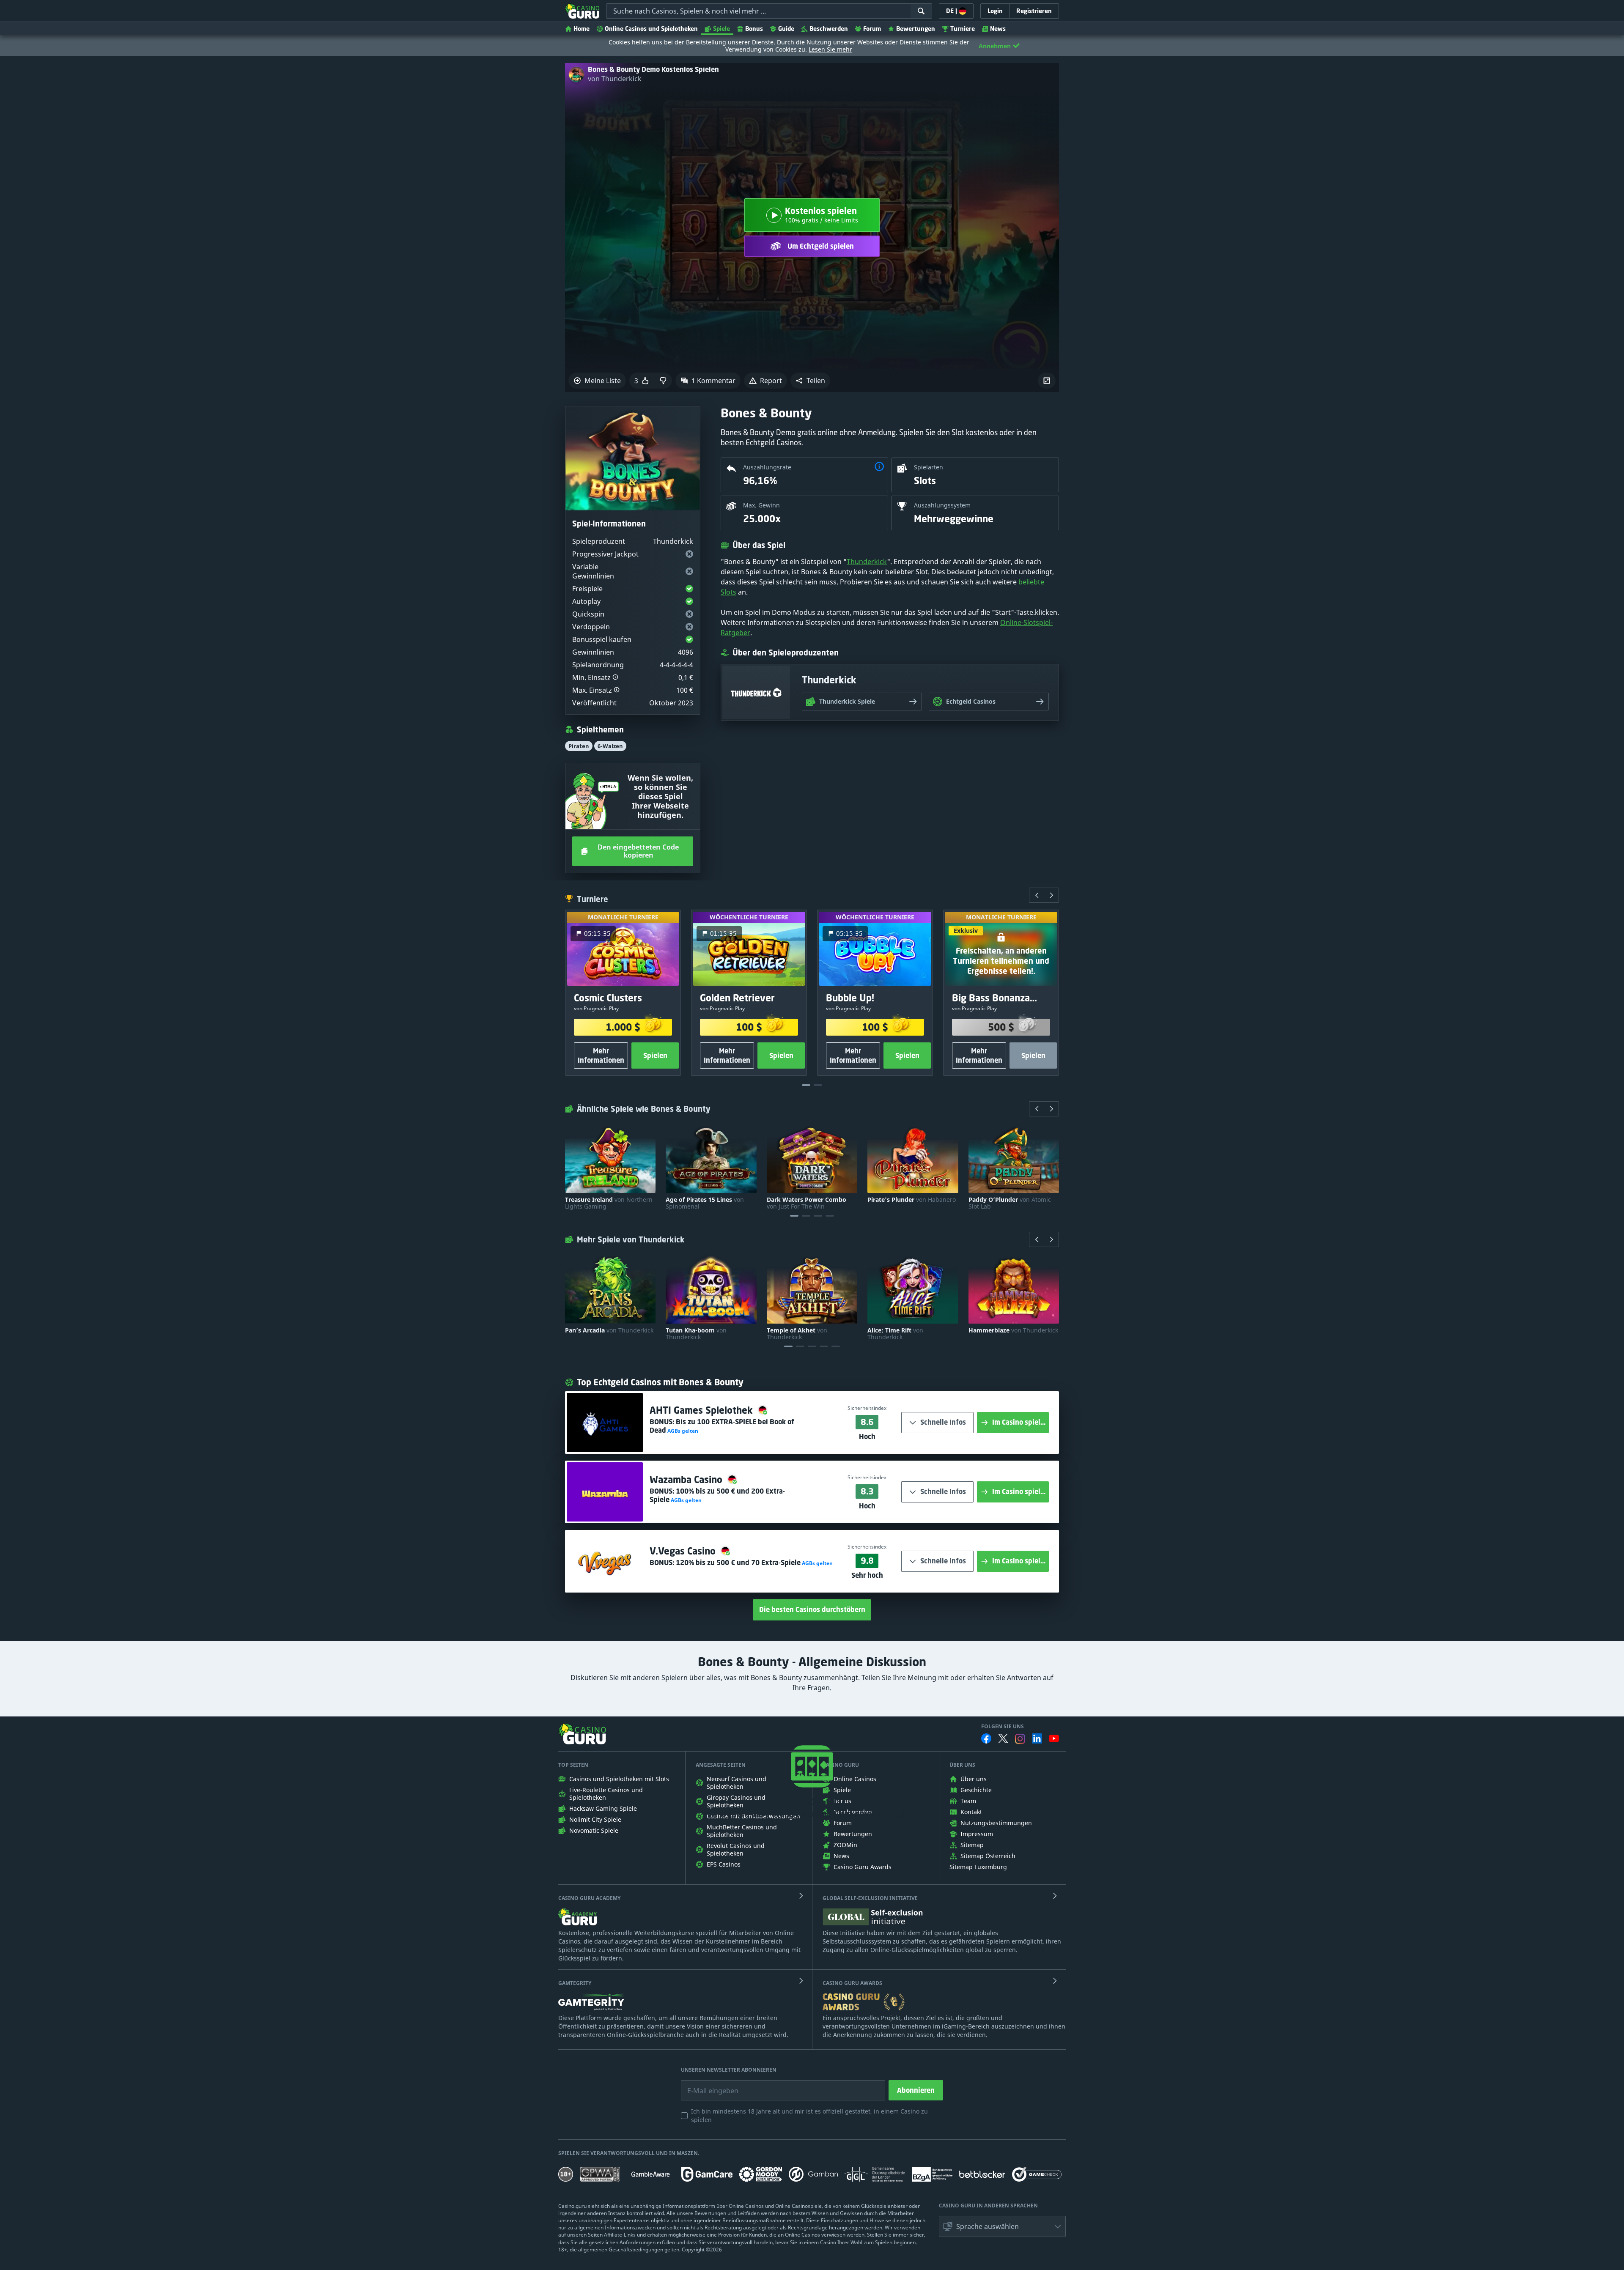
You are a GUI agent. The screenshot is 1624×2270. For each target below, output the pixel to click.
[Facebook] (986, 1738)
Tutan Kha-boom (696, 1334)
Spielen (655, 1055)
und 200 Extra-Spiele (717, 1495)
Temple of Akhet (797, 1334)
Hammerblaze (1013, 1330)
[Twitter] (1003, 1738)
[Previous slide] (1037, 895)
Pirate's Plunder (912, 1200)
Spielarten (929, 467)
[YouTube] (1054, 1738)
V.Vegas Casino (684, 1551)
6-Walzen (610, 746)
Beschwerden (829, 29)
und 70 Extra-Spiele (738, 1563)
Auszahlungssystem (942, 505)
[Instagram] (1020, 1739)
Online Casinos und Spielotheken (651, 29)
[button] (810, 381)
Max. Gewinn (761, 505)
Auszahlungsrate (767, 467)
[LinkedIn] (1037, 1738)
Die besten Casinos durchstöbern (812, 1609)
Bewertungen (916, 29)
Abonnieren (916, 2090)
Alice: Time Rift (895, 1334)
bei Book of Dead (722, 1426)
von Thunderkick (615, 79)
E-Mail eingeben (706, 2084)
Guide (786, 29)
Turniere (963, 29)
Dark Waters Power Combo (807, 1203)
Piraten (579, 746)
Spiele (721, 29)
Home (582, 29)
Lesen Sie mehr (830, 49)
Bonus (754, 29)
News (998, 29)
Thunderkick (867, 562)
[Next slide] (1051, 895)
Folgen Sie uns (1003, 1727)
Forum (872, 29)
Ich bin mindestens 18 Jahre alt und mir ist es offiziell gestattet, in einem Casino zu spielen (809, 2115)
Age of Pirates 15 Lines (705, 1203)
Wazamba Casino (687, 1479)
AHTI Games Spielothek (702, 1410)
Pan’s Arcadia (609, 1330)
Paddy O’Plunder (1010, 1203)
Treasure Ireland (609, 1203)
